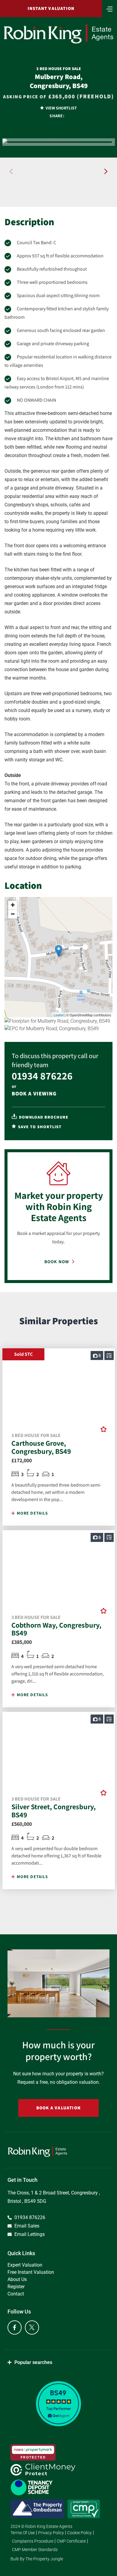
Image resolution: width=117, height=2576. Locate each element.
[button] (106, 171)
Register (16, 2287)
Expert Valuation (25, 2265)
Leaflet (59, 1015)
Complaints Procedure (33, 2541)
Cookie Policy (79, 2533)
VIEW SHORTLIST (61, 108)
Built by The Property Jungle (37, 2559)
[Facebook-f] (15, 2327)
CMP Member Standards (35, 2550)
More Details (32, 1513)
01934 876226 (42, 1076)
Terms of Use (23, 2533)
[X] (32, 2327)
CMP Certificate (71, 2541)
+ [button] (13, 905)
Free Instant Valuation (31, 2272)
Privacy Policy (51, 2533)
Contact (16, 2294)
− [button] (13, 914)
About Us (17, 2279)
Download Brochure (43, 1117)
